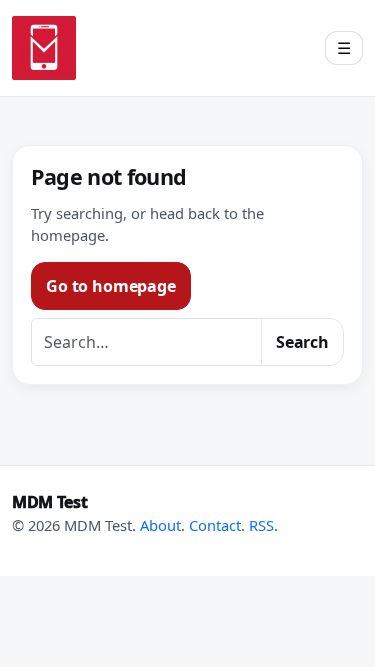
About (160, 525)
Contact (215, 525)
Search (302, 342)
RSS (261, 525)
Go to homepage (111, 286)
